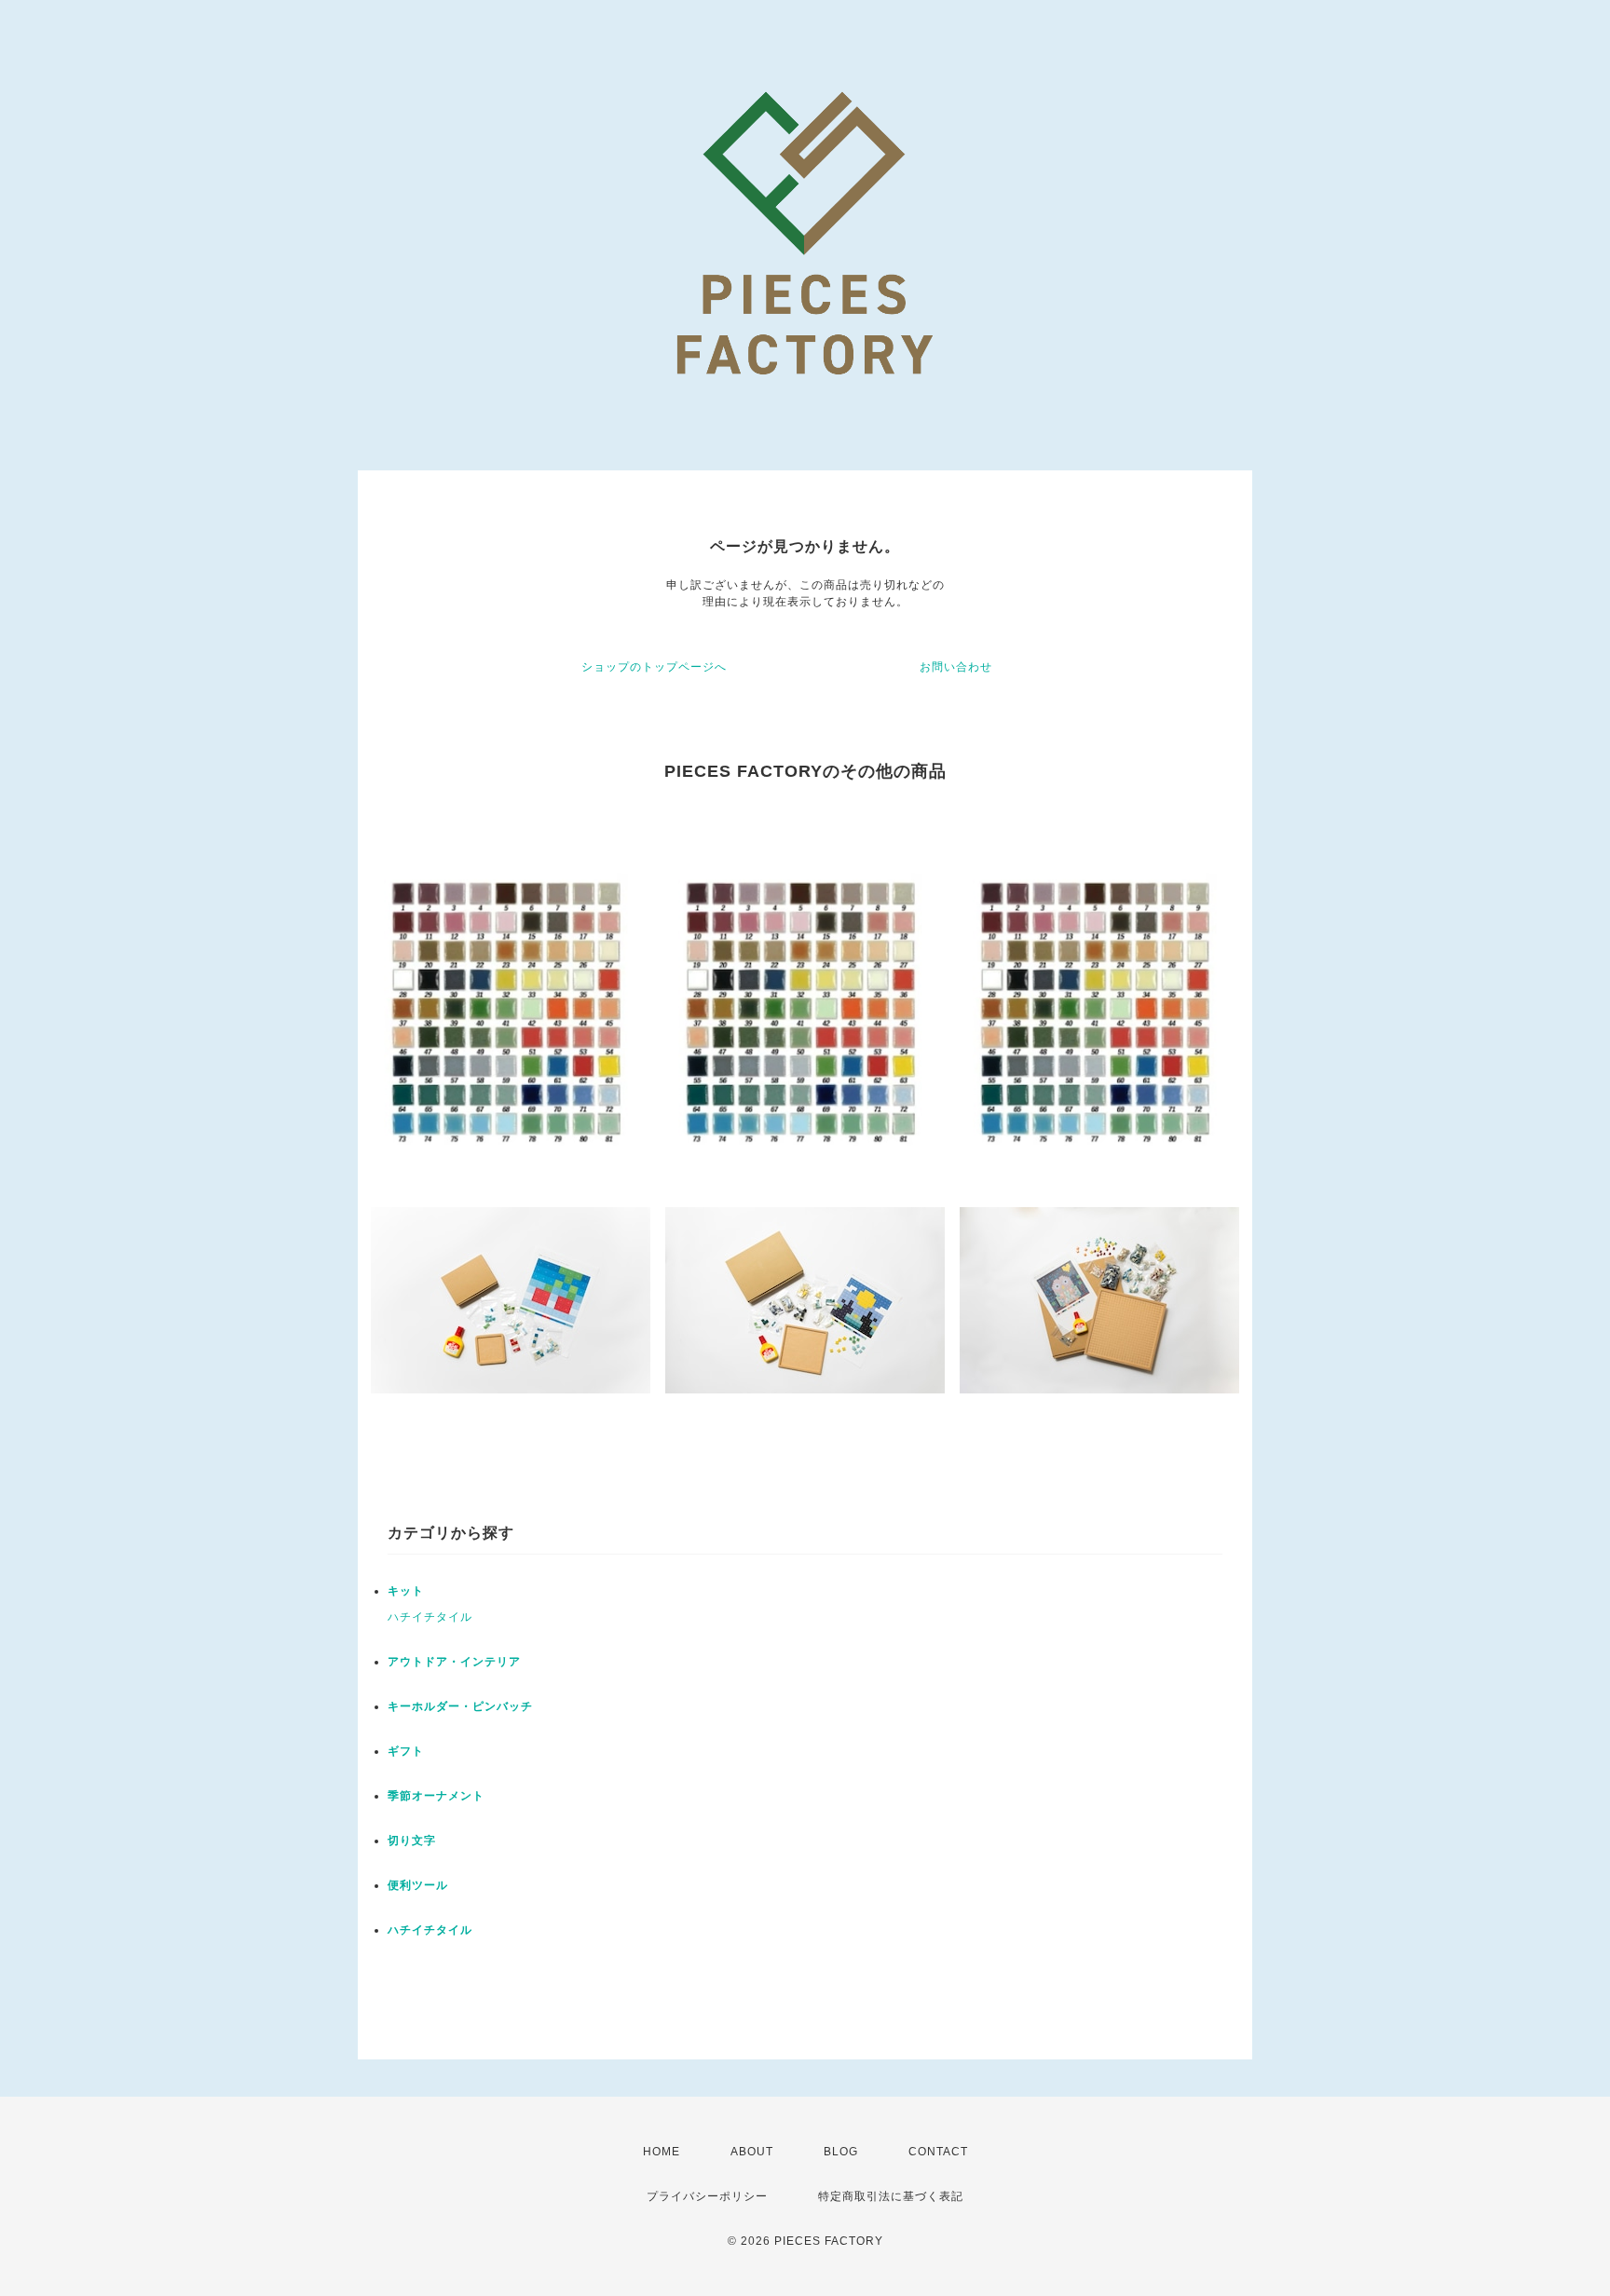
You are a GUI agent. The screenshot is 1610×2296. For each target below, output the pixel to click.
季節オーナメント (436, 1796)
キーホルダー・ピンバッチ (460, 1706)
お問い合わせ (956, 667)
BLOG (841, 2152)
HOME (662, 2152)
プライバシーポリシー (707, 2196)
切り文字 (412, 1841)
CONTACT (938, 2152)
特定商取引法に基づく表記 (891, 2196)
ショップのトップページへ (654, 667)
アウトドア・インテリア (454, 1662)
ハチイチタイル (430, 1617)
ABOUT (752, 2152)
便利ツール (418, 1885)
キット (406, 1591)
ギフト (406, 1751)
